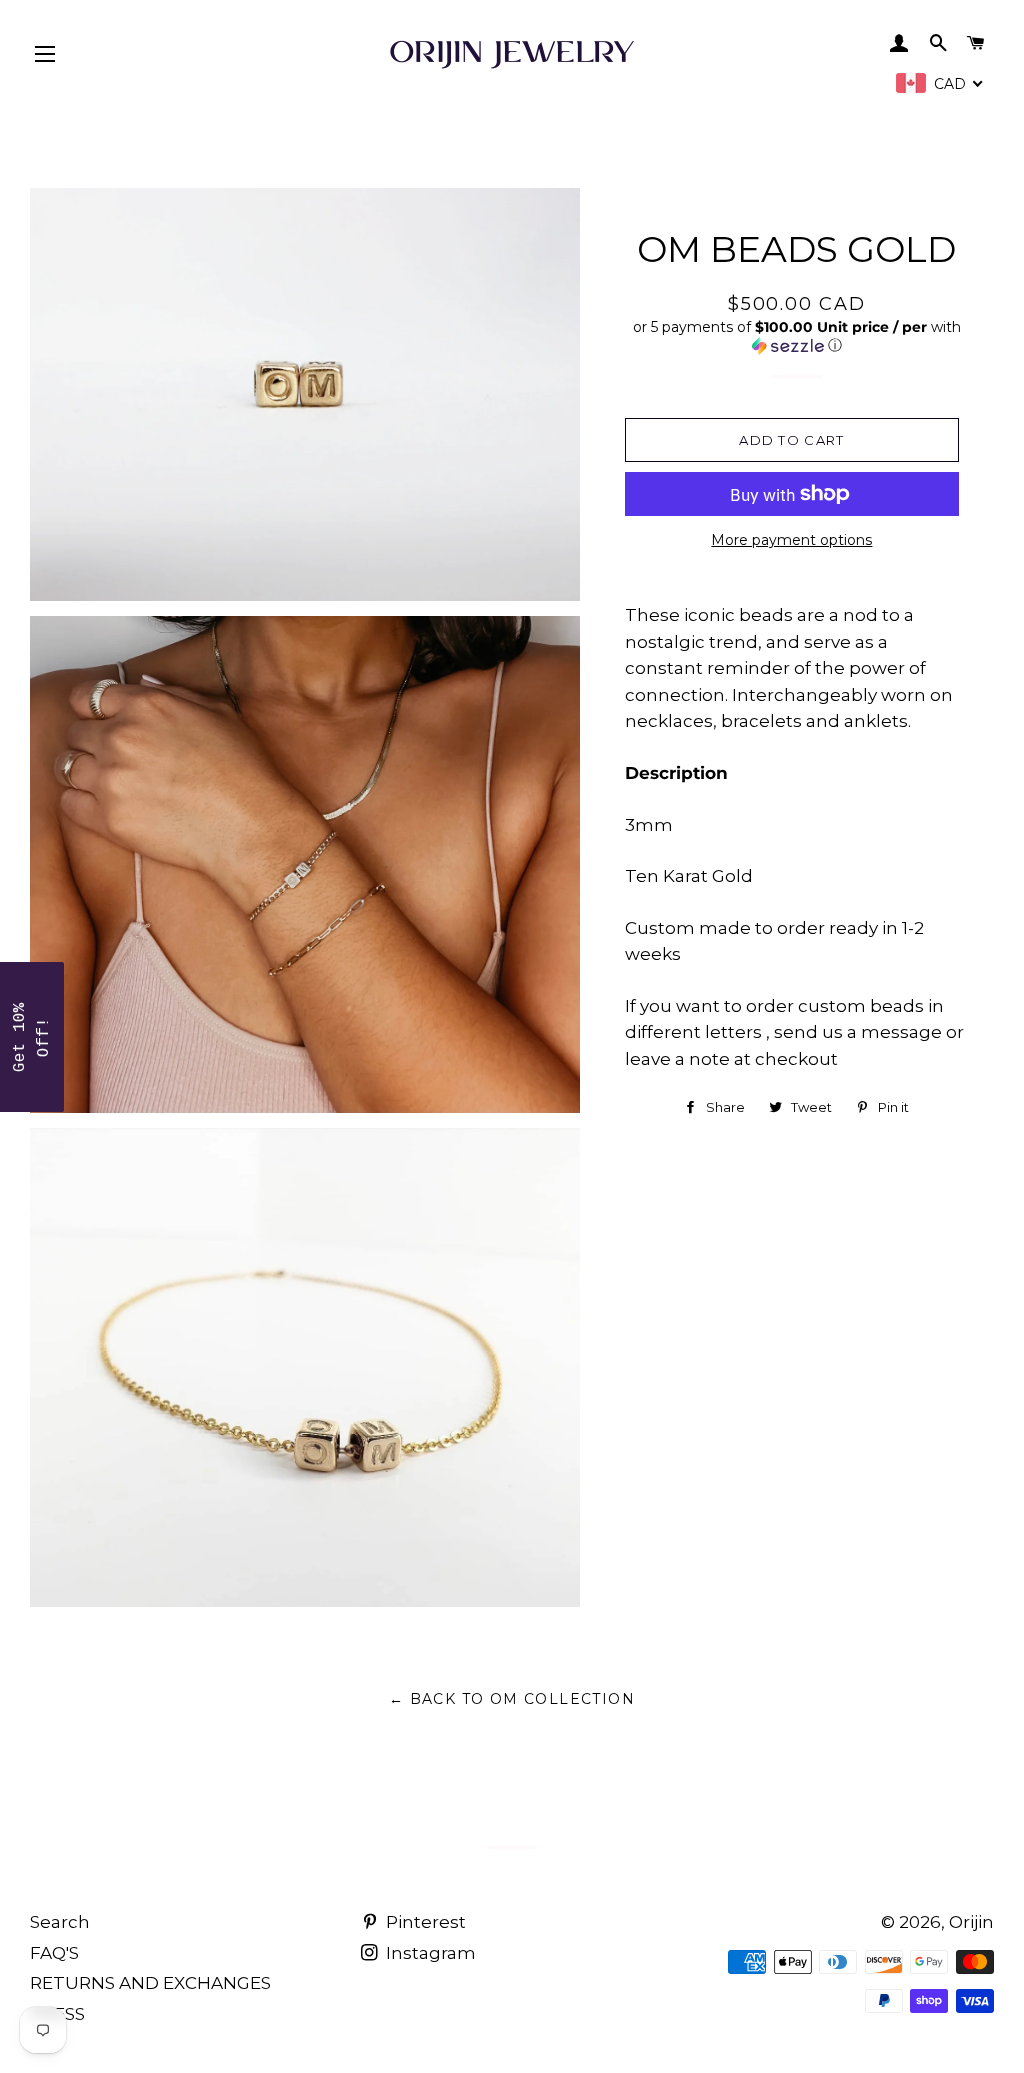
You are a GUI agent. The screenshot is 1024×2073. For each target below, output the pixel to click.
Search (60, 1922)
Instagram (429, 1953)
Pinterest (424, 1922)
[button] (797, 336)
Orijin (971, 1922)
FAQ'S (54, 1953)
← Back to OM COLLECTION (512, 1699)
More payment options (791, 540)
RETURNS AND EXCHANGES (150, 1983)
